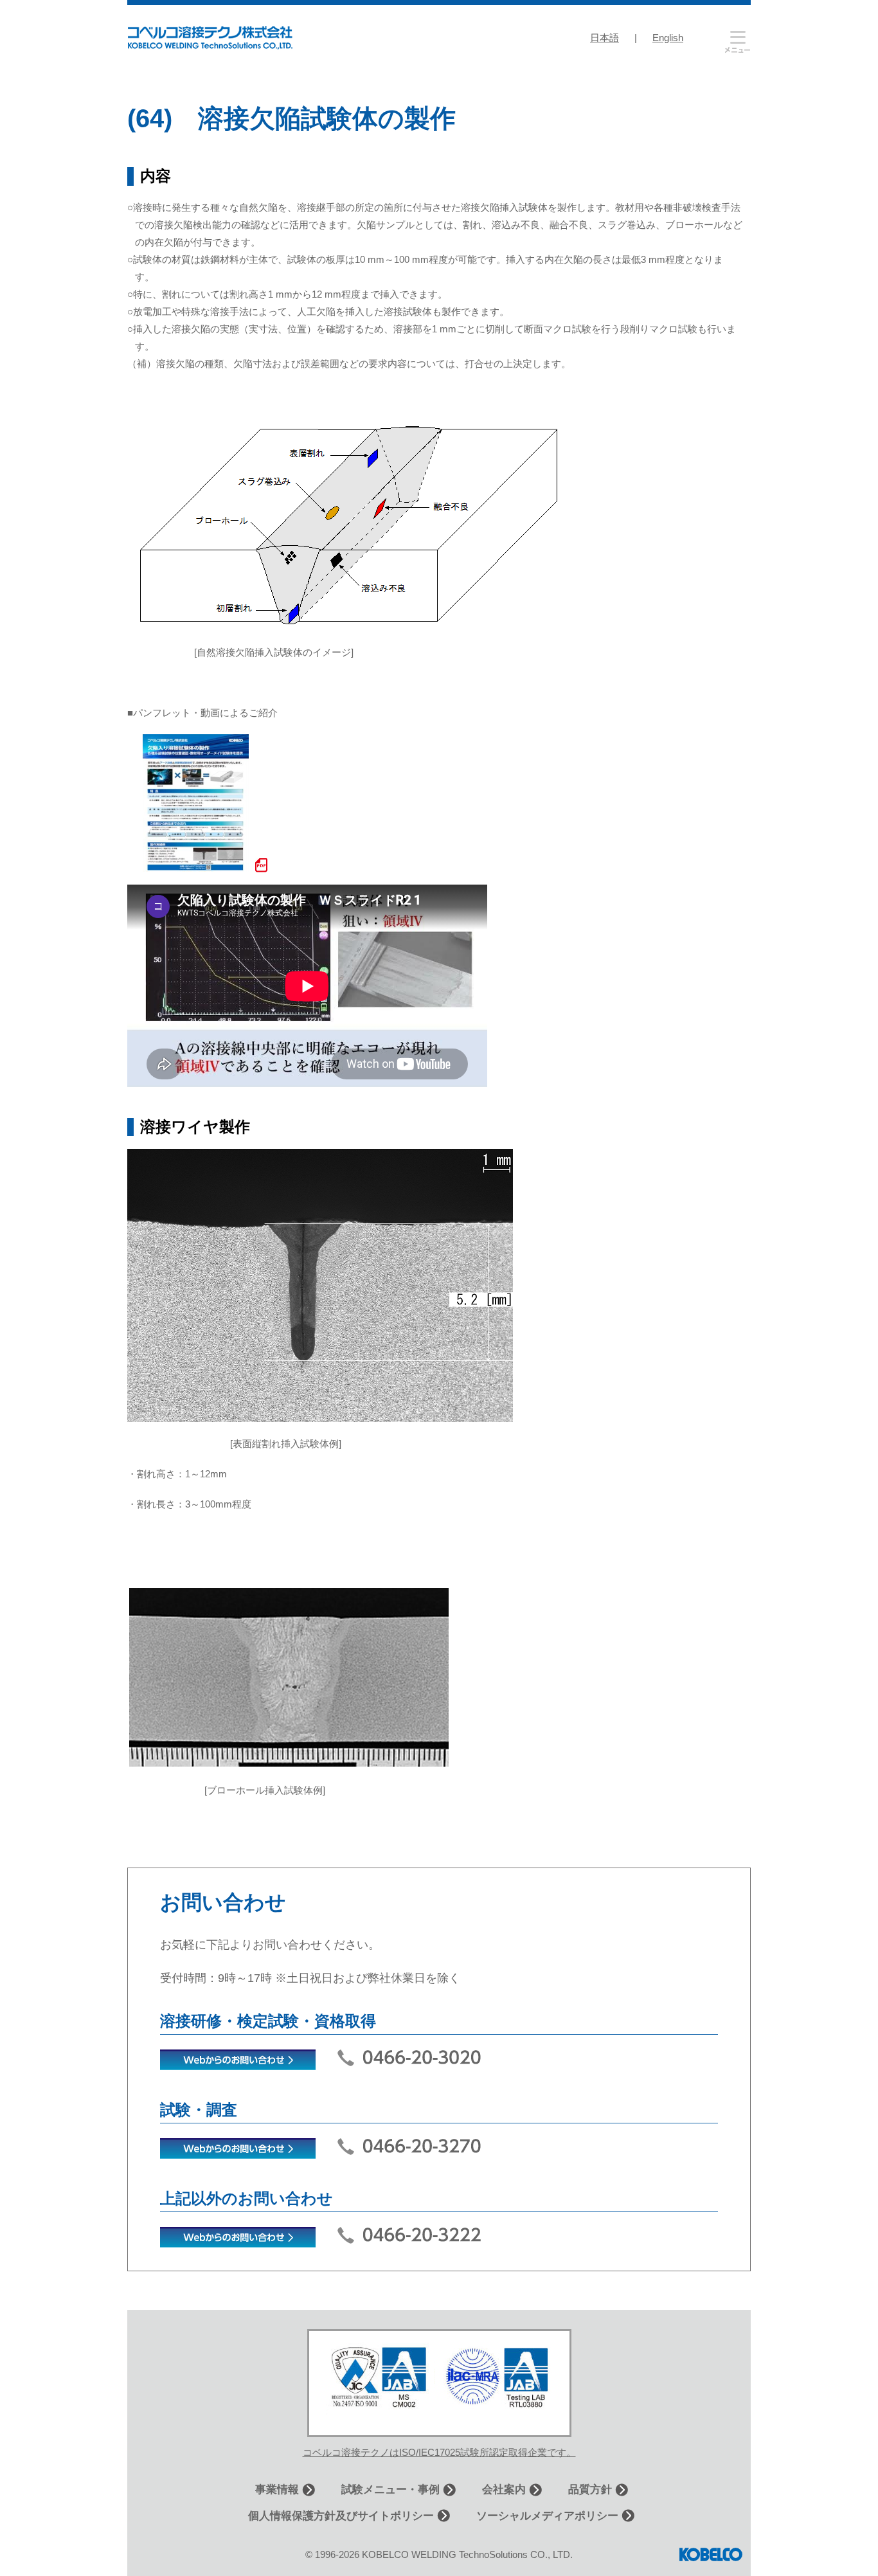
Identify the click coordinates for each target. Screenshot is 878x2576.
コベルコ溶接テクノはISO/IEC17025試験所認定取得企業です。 (439, 2452)
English (668, 38)
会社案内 (504, 2490)
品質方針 (590, 2490)
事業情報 (277, 2490)
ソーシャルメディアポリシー (547, 2516)
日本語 (605, 38)
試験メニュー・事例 (390, 2490)
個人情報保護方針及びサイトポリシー (341, 2516)
